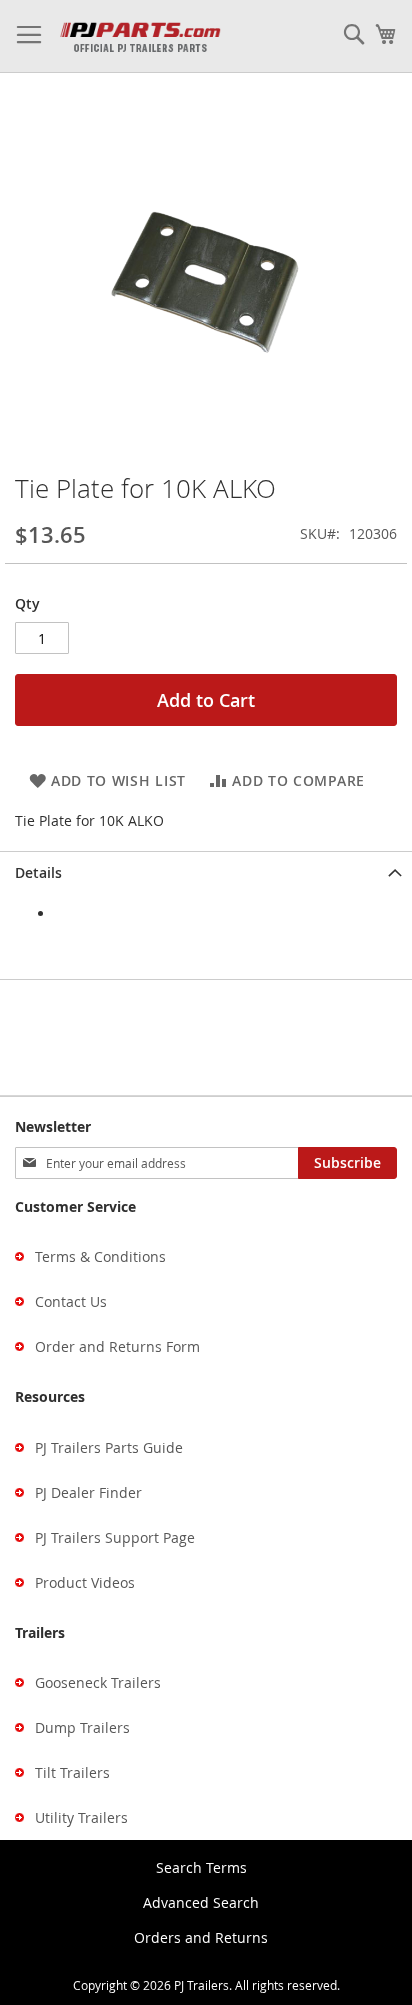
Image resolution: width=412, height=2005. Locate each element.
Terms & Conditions (100, 1256)
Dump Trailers (82, 1727)
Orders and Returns (201, 1937)
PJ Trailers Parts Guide (109, 1447)
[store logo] (140, 36)
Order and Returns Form (117, 1346)
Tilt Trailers (72, 1772)
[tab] (206, 872)
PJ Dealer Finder (88, 1492)
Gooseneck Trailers (98, 1682)
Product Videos (85, 1582)
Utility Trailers (81, 1817)
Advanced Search (201, 1902)
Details (38, 872)
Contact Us (71, 1301)
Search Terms (201, 1867)
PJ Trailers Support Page (115, 1537)
